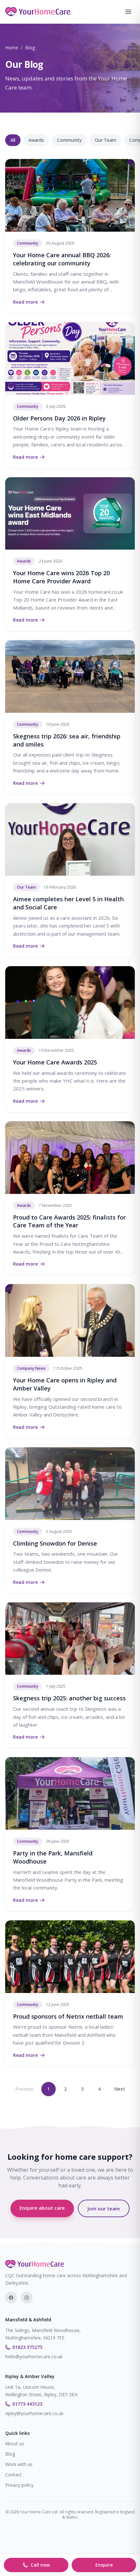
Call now (40, 2565)
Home (12, 48)
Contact (14, 2475)
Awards (36, 140)
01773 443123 (27, 2404)
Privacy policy (19, 2485)
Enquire (104, 2565)
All (13, 140)
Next (120, 2089)
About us (15, 2443)
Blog (10, 2454)
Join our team (104, 2208)
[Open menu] (128, 12)
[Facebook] (11, 2298)
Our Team (105, 140)
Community (69, 140)
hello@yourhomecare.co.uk (34, 2357)
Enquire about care (42, 2208)
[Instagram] (27, 2298)
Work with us (19, 2464)
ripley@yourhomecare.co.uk (34, 2413)
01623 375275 (27, 2347)
